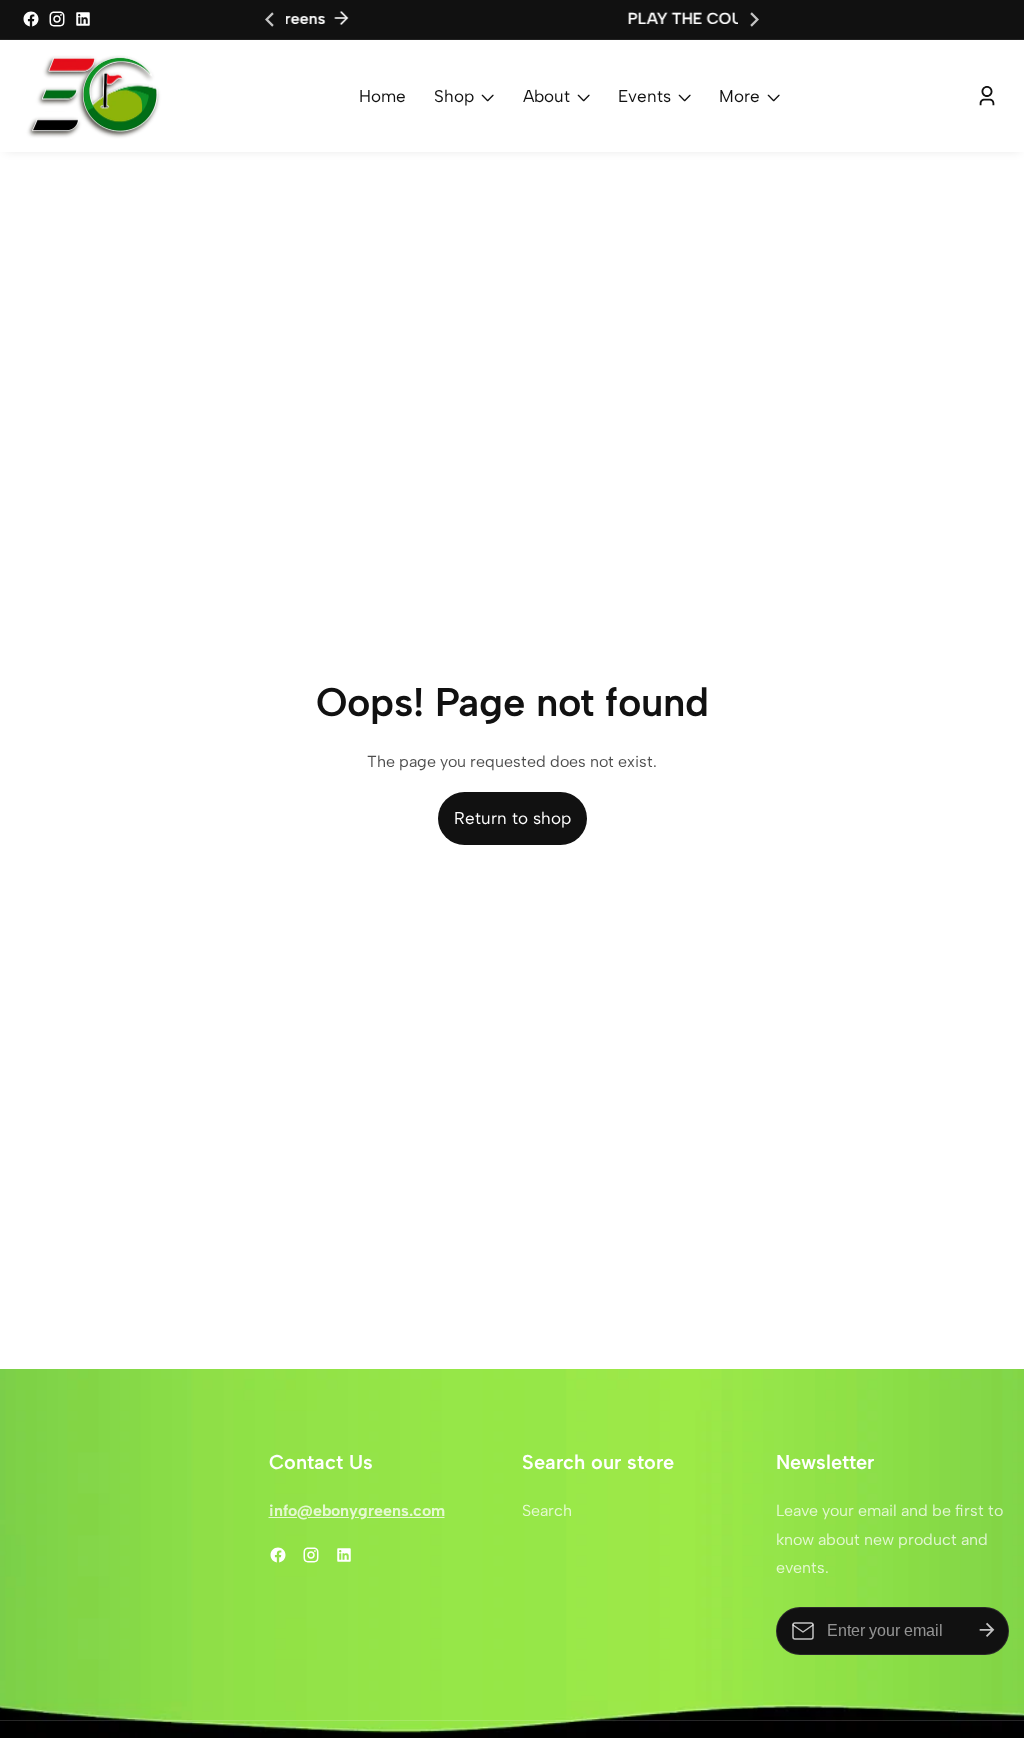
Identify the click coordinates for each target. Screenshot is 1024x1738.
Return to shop (512, 818)
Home (382, 96)
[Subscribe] (987, 1631)
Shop (454, 96)
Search (547, 1510)
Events (644, 96)
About (546, 96)
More (739, 96)
